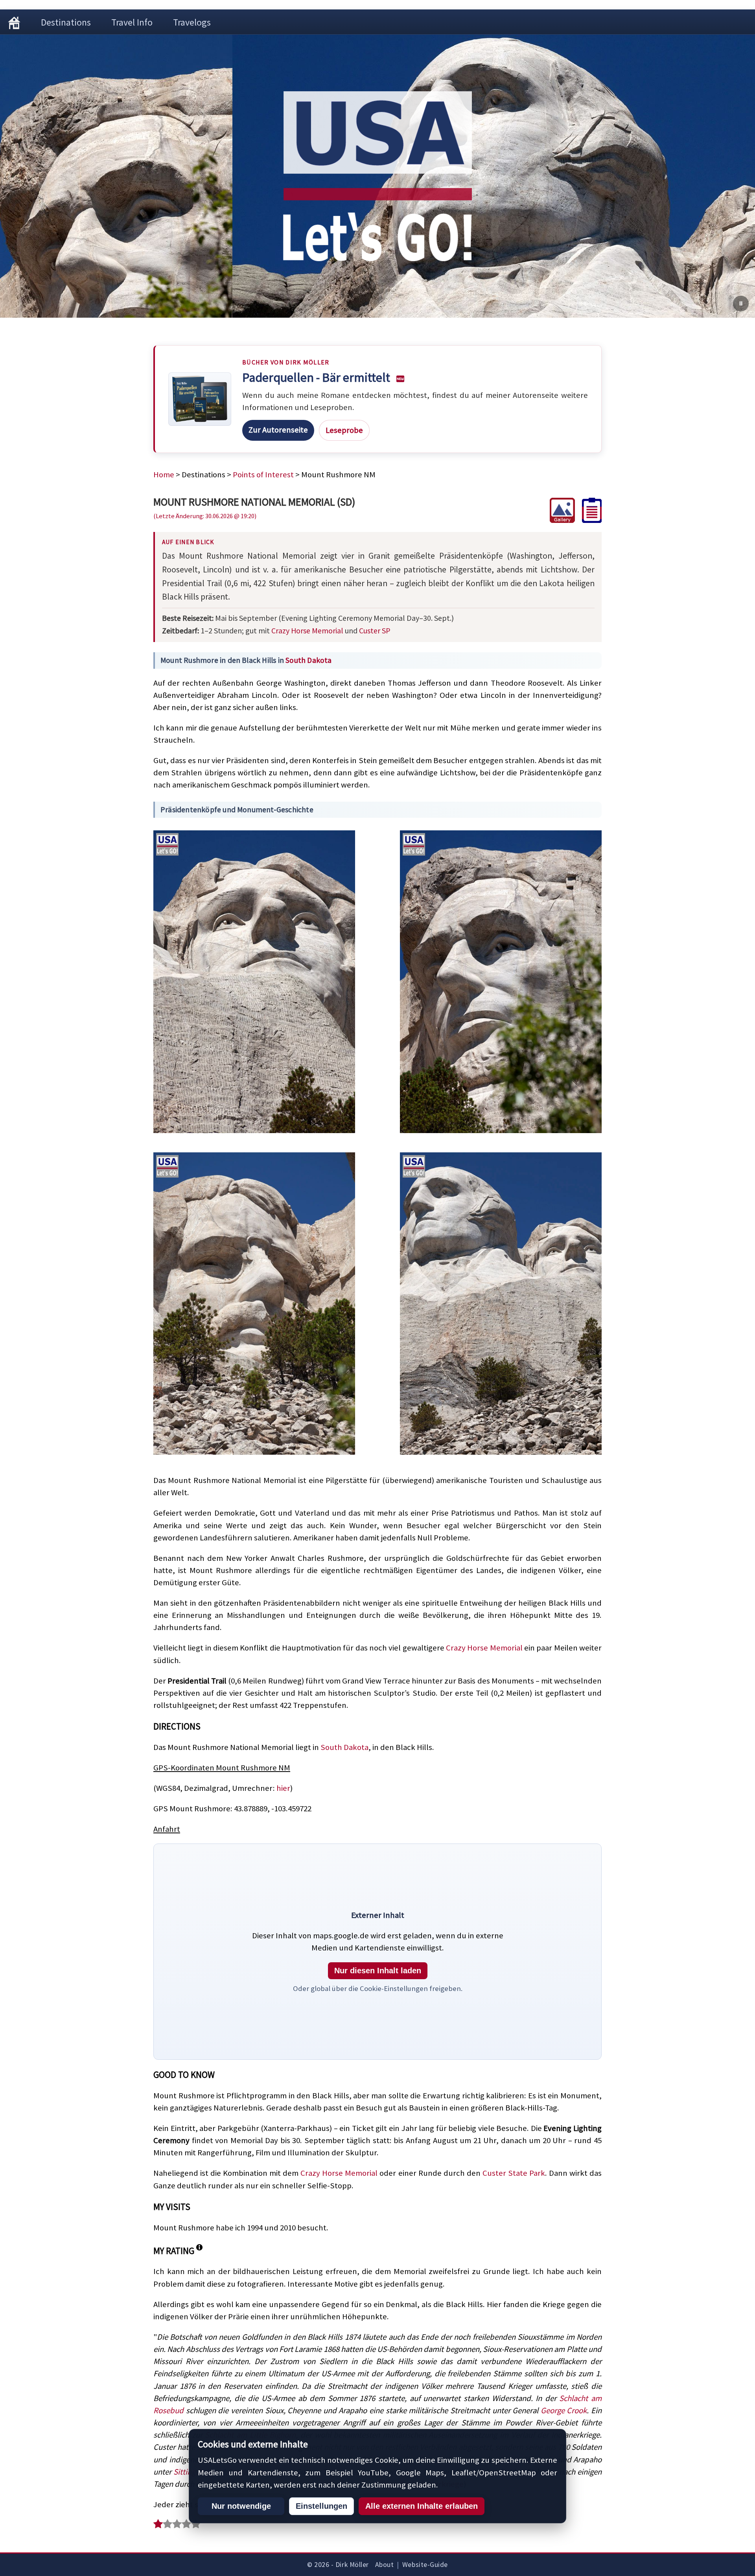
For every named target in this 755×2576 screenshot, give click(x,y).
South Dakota (308, 660)
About (385, 2565)
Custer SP (375, 630)
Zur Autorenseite (278, 430)
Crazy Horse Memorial (307, 630)
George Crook (564, 2410)
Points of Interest (263, 475)
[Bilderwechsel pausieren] (741, 304)
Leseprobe (344, 430)
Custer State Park (514, 2173)
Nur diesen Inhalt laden (378, 1971)
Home (164, 475)
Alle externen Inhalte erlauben (422, 2506)
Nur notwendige (241, 2506)
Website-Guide (425, 2565)
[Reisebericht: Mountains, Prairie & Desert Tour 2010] (588, 520)
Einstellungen (321, 2506)
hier (283, 1788)
